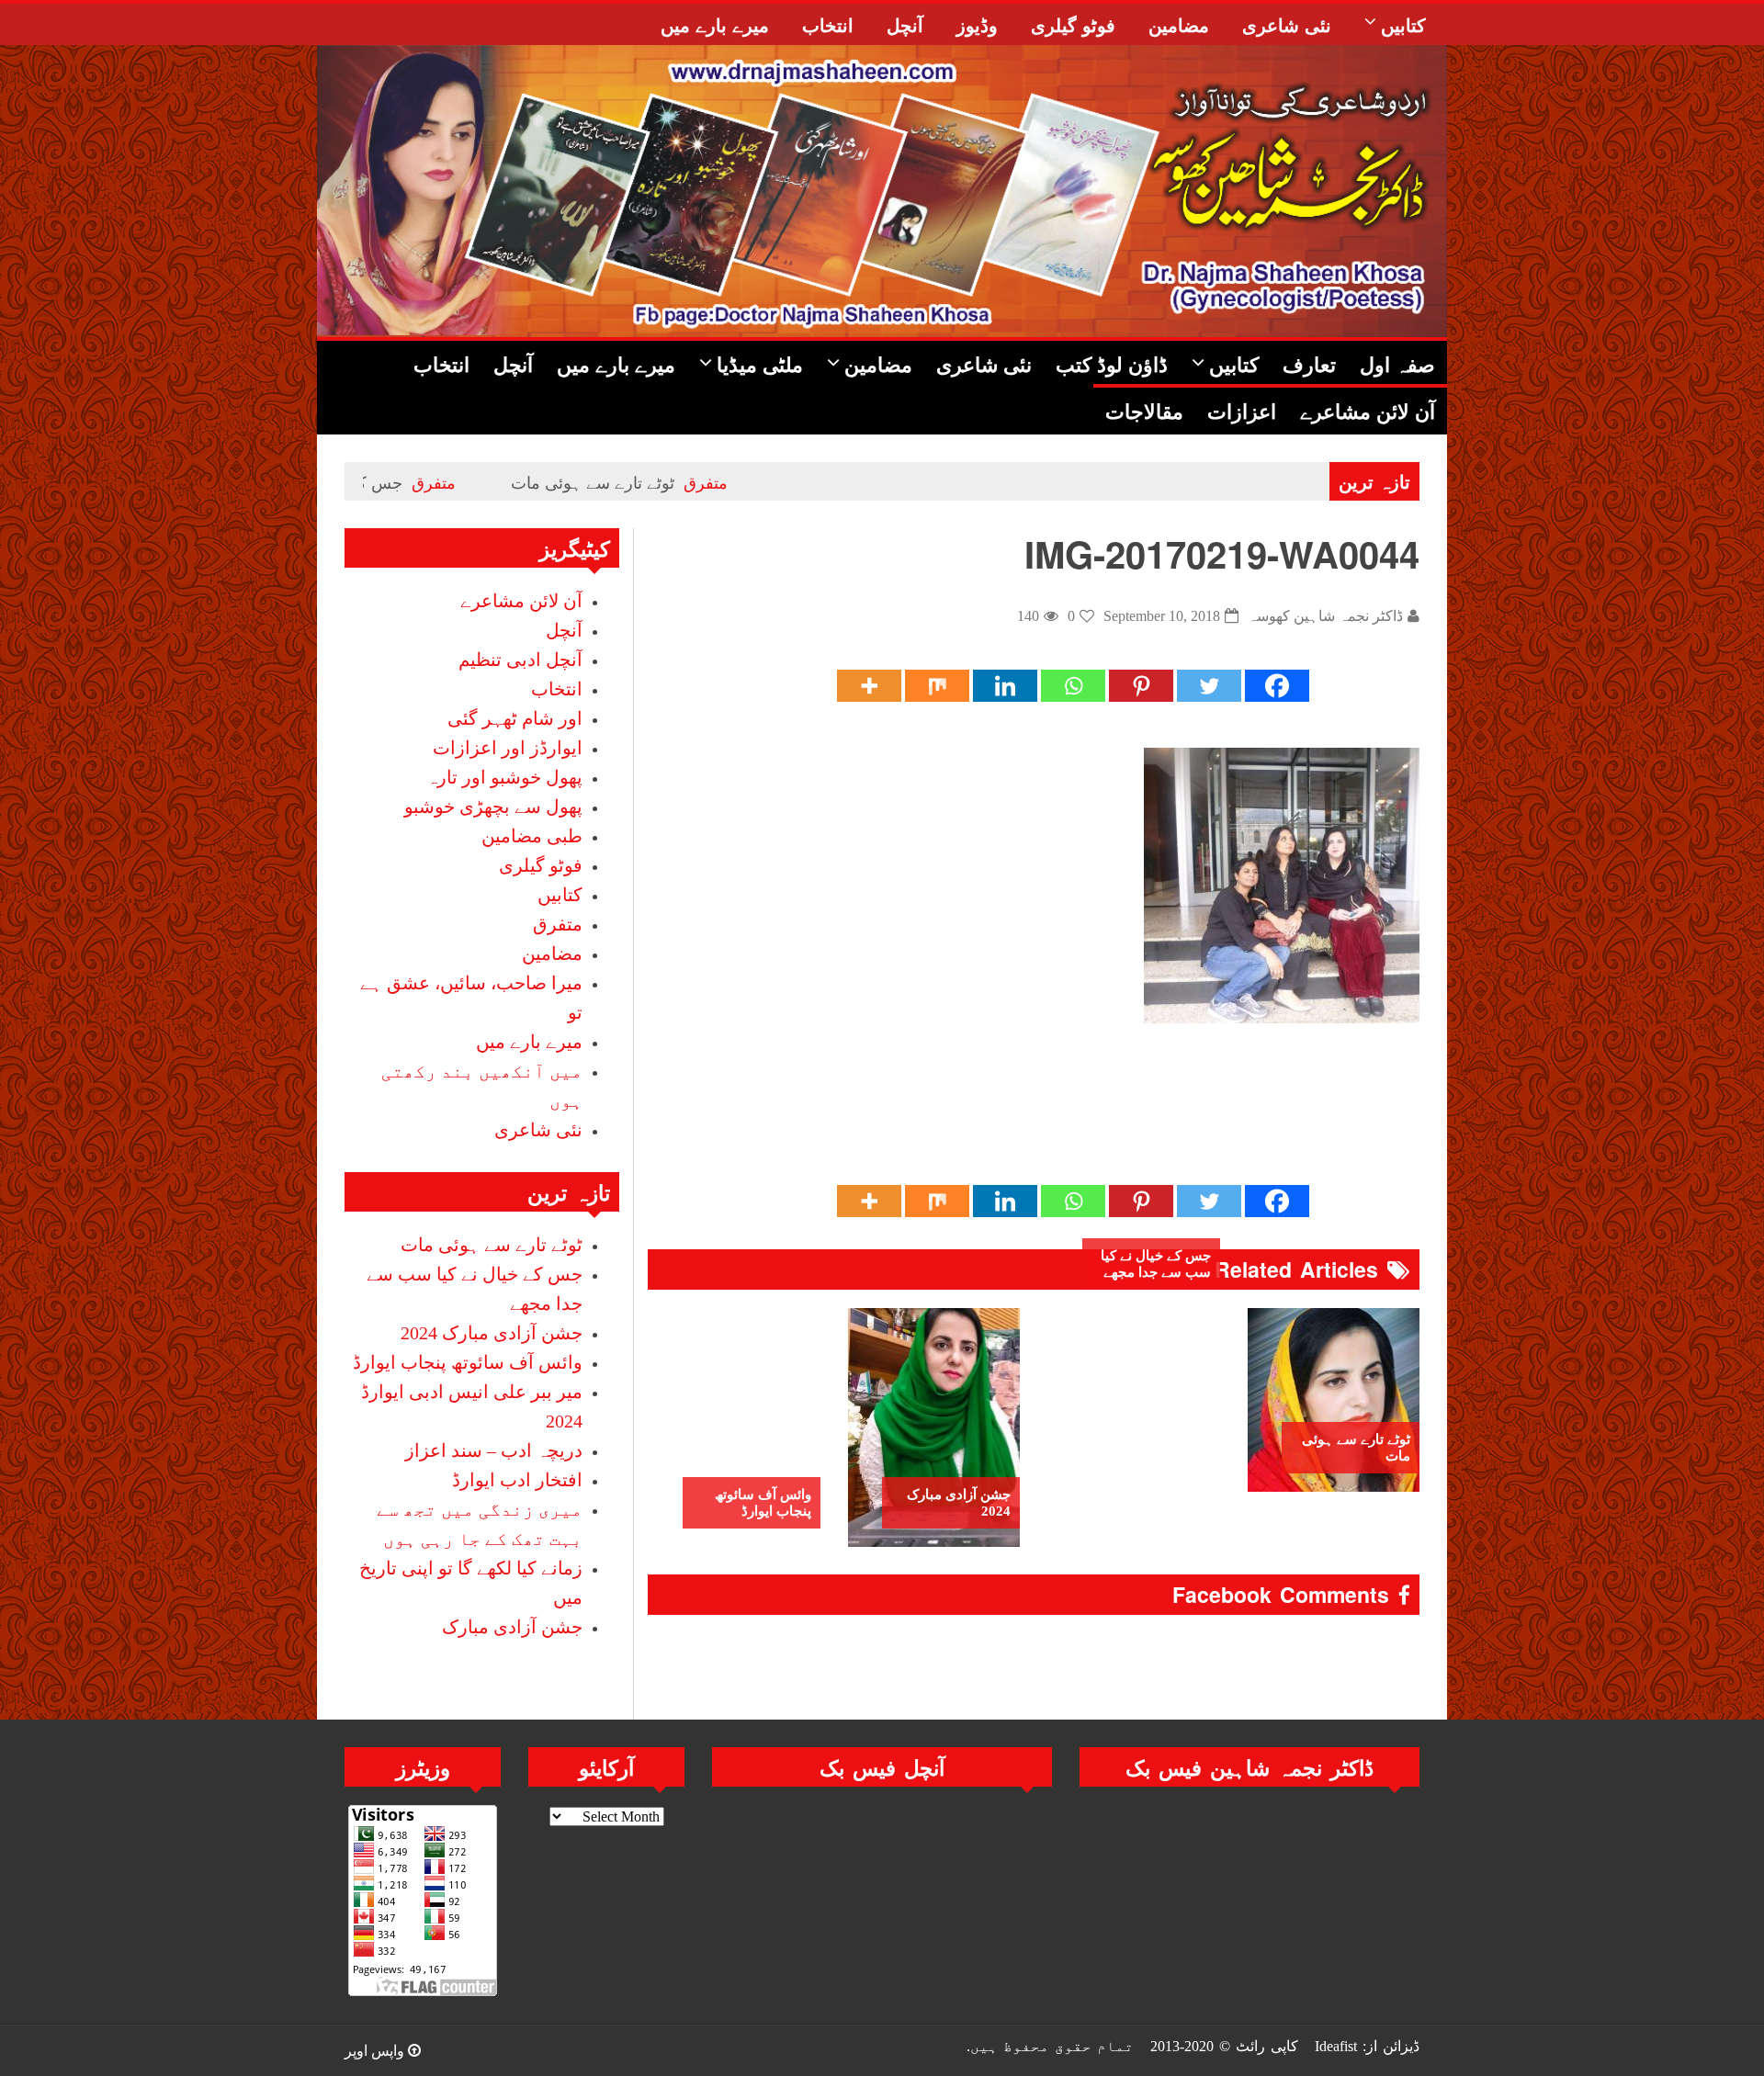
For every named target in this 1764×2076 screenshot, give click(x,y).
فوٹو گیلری (541, 865)
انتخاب (557, 689)
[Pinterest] (1141, 686)
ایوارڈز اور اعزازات (508, 748)
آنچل (564, 630)
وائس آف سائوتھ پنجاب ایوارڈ (763, 1503)
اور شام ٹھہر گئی (515, 718)
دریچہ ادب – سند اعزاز (494, 1450)
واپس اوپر (376, 2051)
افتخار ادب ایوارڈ (517, 1480)
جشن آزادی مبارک (512, 1627)
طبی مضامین (532, 836)
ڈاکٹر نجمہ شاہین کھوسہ (1325, 616)
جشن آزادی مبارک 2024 (959, 1503)
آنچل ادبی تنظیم (520, 660)
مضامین (552, 953)
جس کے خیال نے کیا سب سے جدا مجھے (1156, 1264)
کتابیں (560, 895)
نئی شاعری (538, 1130)
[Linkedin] (1005, 686)
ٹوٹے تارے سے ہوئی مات (684, 481)
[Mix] (937, 686)
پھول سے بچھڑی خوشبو (493, 807)
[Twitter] (1209, 686)
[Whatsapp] (1073, 686)
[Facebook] (1277, 686)
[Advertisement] (1085, 1123)
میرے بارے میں (529, 1042)
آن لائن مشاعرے (521, 601)
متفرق (797, 481)
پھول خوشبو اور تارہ (504, 777)
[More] (869, 686)
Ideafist (1336, 2046)
